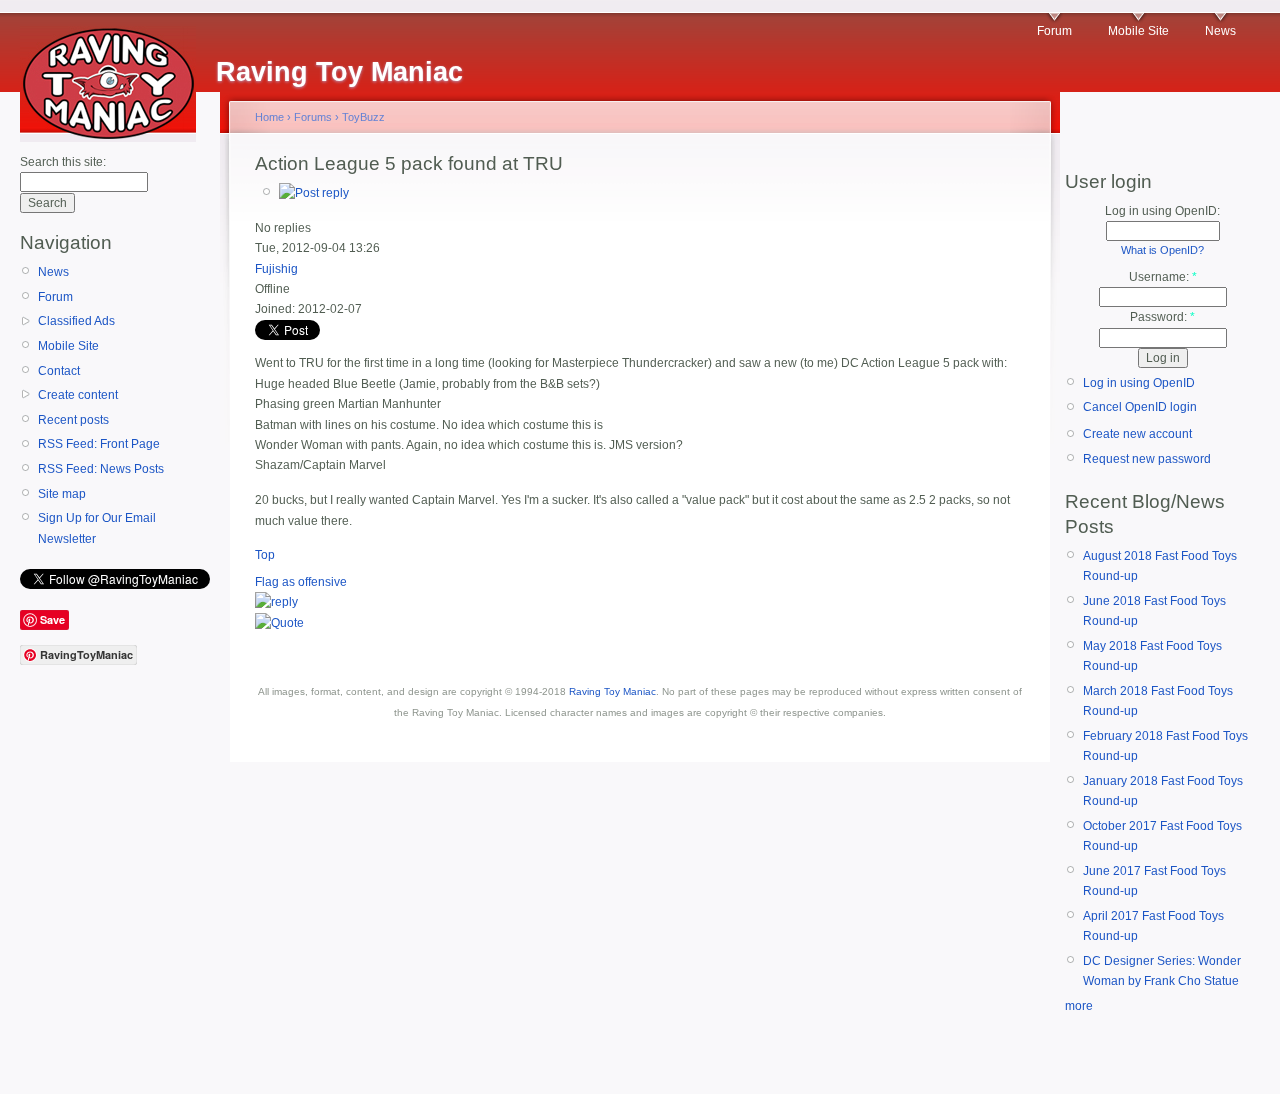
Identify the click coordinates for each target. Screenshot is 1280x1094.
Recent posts (73, 420)
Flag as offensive (301, 582)
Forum (1054, 31)
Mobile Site (1138, 31)
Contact (59, 371)
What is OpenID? (1162, 250)
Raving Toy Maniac (612, 691)
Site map (62, 494)
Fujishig (276, 269)
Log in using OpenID (1139, 383)
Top (265, 555)
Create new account (1137, 434)
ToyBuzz (363, 117)
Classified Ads (76, 321)
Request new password (1147, 459)
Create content (78, 395)
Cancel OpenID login (1140, 407)
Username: (1163, 277)
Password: (1162, 317)
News (1220, 31)
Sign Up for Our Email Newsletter (97, 528)
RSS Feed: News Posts (101, 469)
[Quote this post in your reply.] (279, 623)
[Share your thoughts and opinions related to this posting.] (314, 193)
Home (269, 117)
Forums (313, 117)
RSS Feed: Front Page (99, 444)
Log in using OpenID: (1162, 211)
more (1079, 1006)
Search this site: (63, 162)
